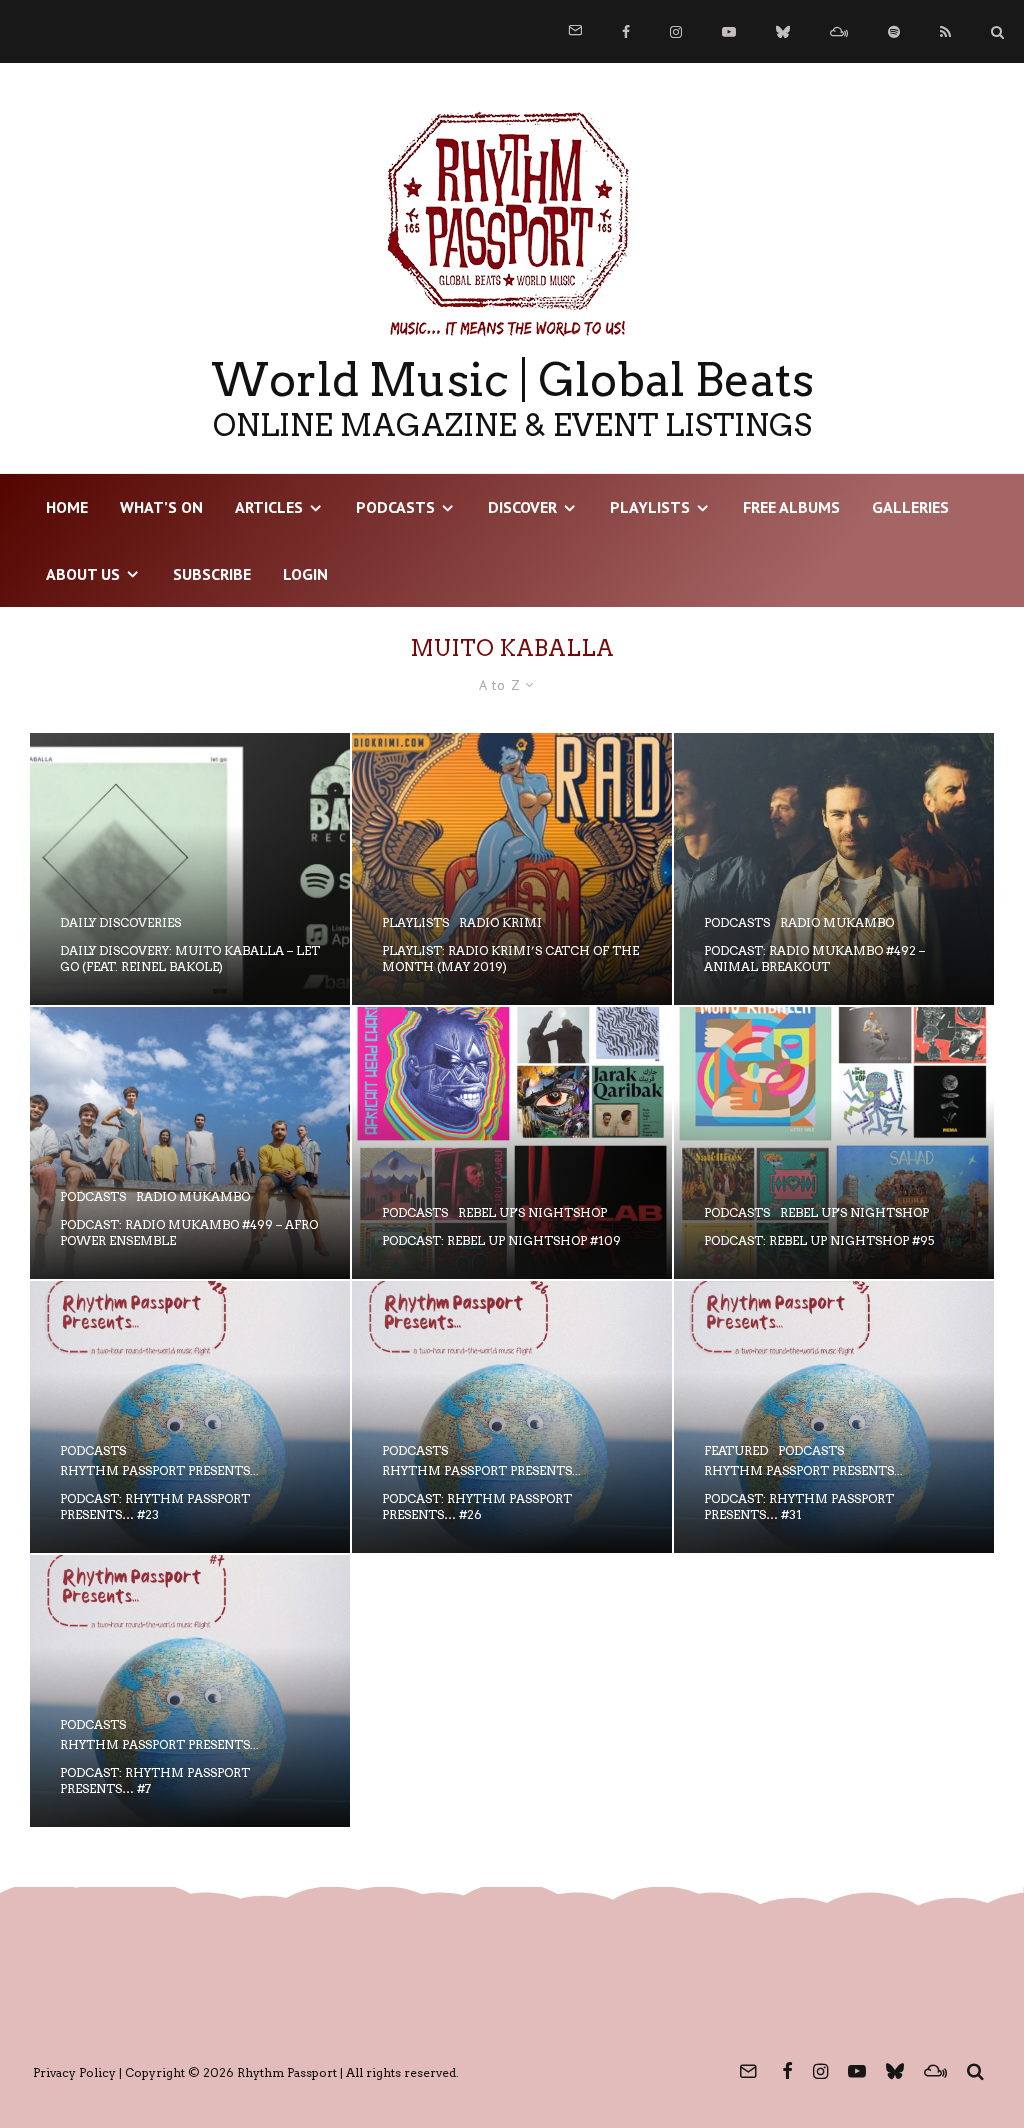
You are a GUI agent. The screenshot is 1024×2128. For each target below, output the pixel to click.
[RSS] (945, 32)
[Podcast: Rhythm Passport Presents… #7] (190, 1691)
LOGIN (305, 574)
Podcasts (395, 507)
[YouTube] (729, 32)
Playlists (650, 507)
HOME (67, 507)
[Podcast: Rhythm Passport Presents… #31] (834, 1417)
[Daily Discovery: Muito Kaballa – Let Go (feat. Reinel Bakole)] (190, 869)
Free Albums (791, 507)
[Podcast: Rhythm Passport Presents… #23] (190, 1417)
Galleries (910, 507)
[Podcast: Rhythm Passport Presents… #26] (512, 1417)
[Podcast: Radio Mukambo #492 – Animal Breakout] (834, 869)
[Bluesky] (783, 32)
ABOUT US (83, 574)
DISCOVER (522, 507)
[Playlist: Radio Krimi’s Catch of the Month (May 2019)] (512, 869)
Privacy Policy (74, 2072)
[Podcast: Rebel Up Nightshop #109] (512, 1143)
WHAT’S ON (161, 507)
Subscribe (212, 574)
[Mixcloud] (839, 32)
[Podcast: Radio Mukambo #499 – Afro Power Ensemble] (190, 1143)
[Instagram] (676, 32)
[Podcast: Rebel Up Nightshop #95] (834, 1143)
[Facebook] (626, 32)
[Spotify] (894, 32)
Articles (269, 507)
